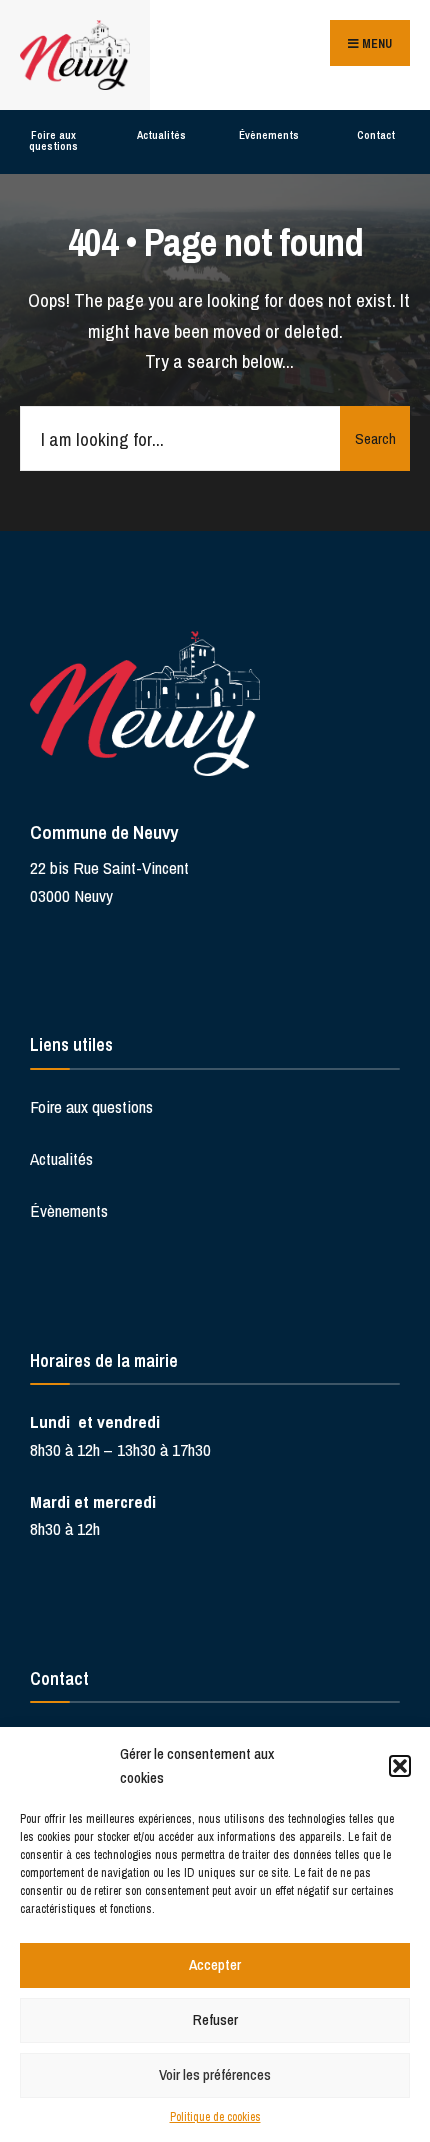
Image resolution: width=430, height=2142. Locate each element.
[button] (400, 1766)
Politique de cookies (215, 2117)
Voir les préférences (215, 2074)
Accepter (215, 1964)
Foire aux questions (53, 140)
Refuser (215, 2019)
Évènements (269, 135)
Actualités (161, 135)
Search (375, 438)
